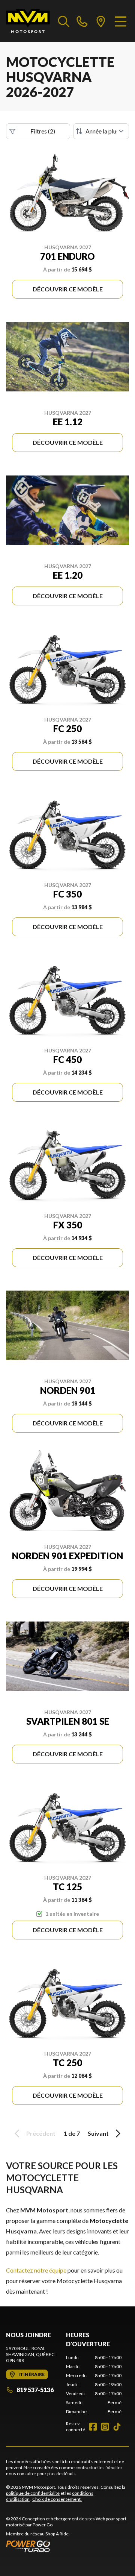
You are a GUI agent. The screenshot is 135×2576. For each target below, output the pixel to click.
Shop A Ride (57, 2534)
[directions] (101, 21)
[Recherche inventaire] (64, 21)
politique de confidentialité (33, 2493)
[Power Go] (67, 2546)
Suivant (98, 2133)
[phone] (82, 21)
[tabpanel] (94, 2385)
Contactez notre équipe (36, 2270)
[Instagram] (105, 2427)
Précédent (41, 2133)
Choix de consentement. (57, 2499)
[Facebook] (93, 2427)
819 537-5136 (35, 2390)
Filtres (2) (43, 131)
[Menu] (121, 21)
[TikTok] (117, 2427)
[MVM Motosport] (28, 21)
